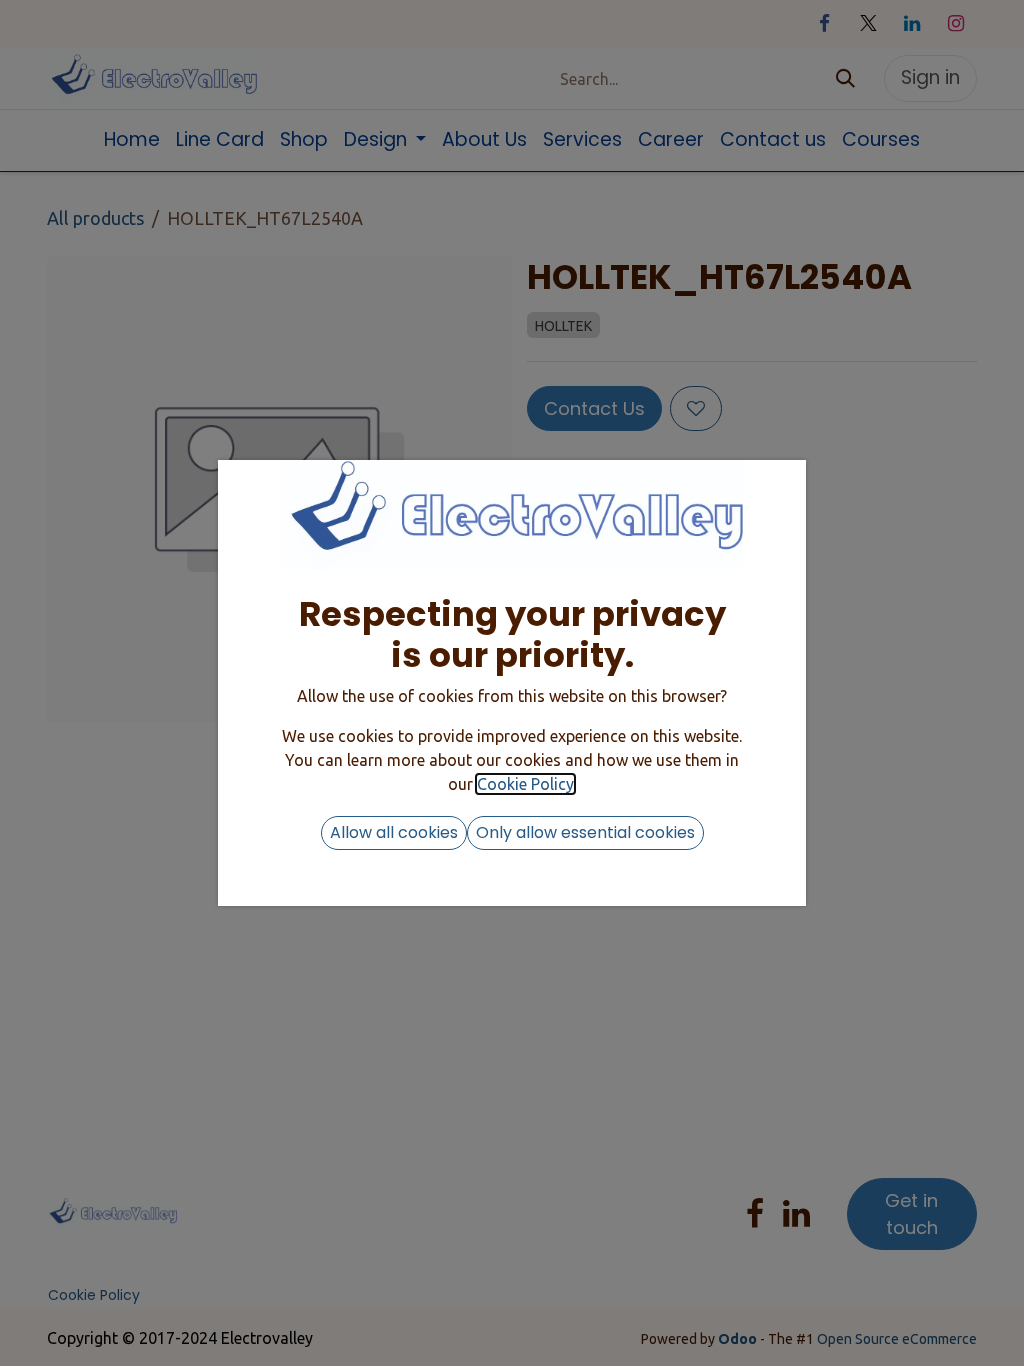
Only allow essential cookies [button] (585, 832)
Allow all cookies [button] (394, 832)
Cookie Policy (525, 784)
